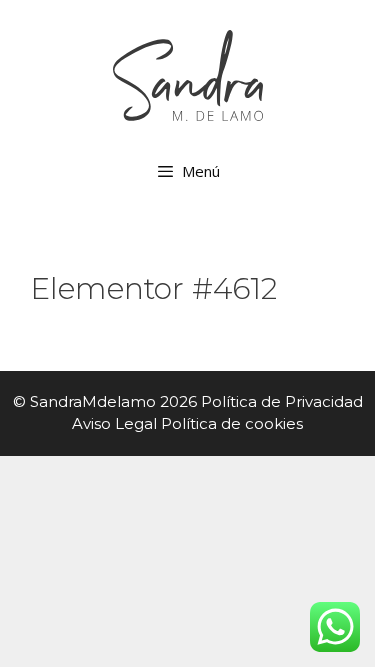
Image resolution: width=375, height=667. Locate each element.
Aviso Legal (114, 423)
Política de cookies (232, 423)
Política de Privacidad (282, 401)
